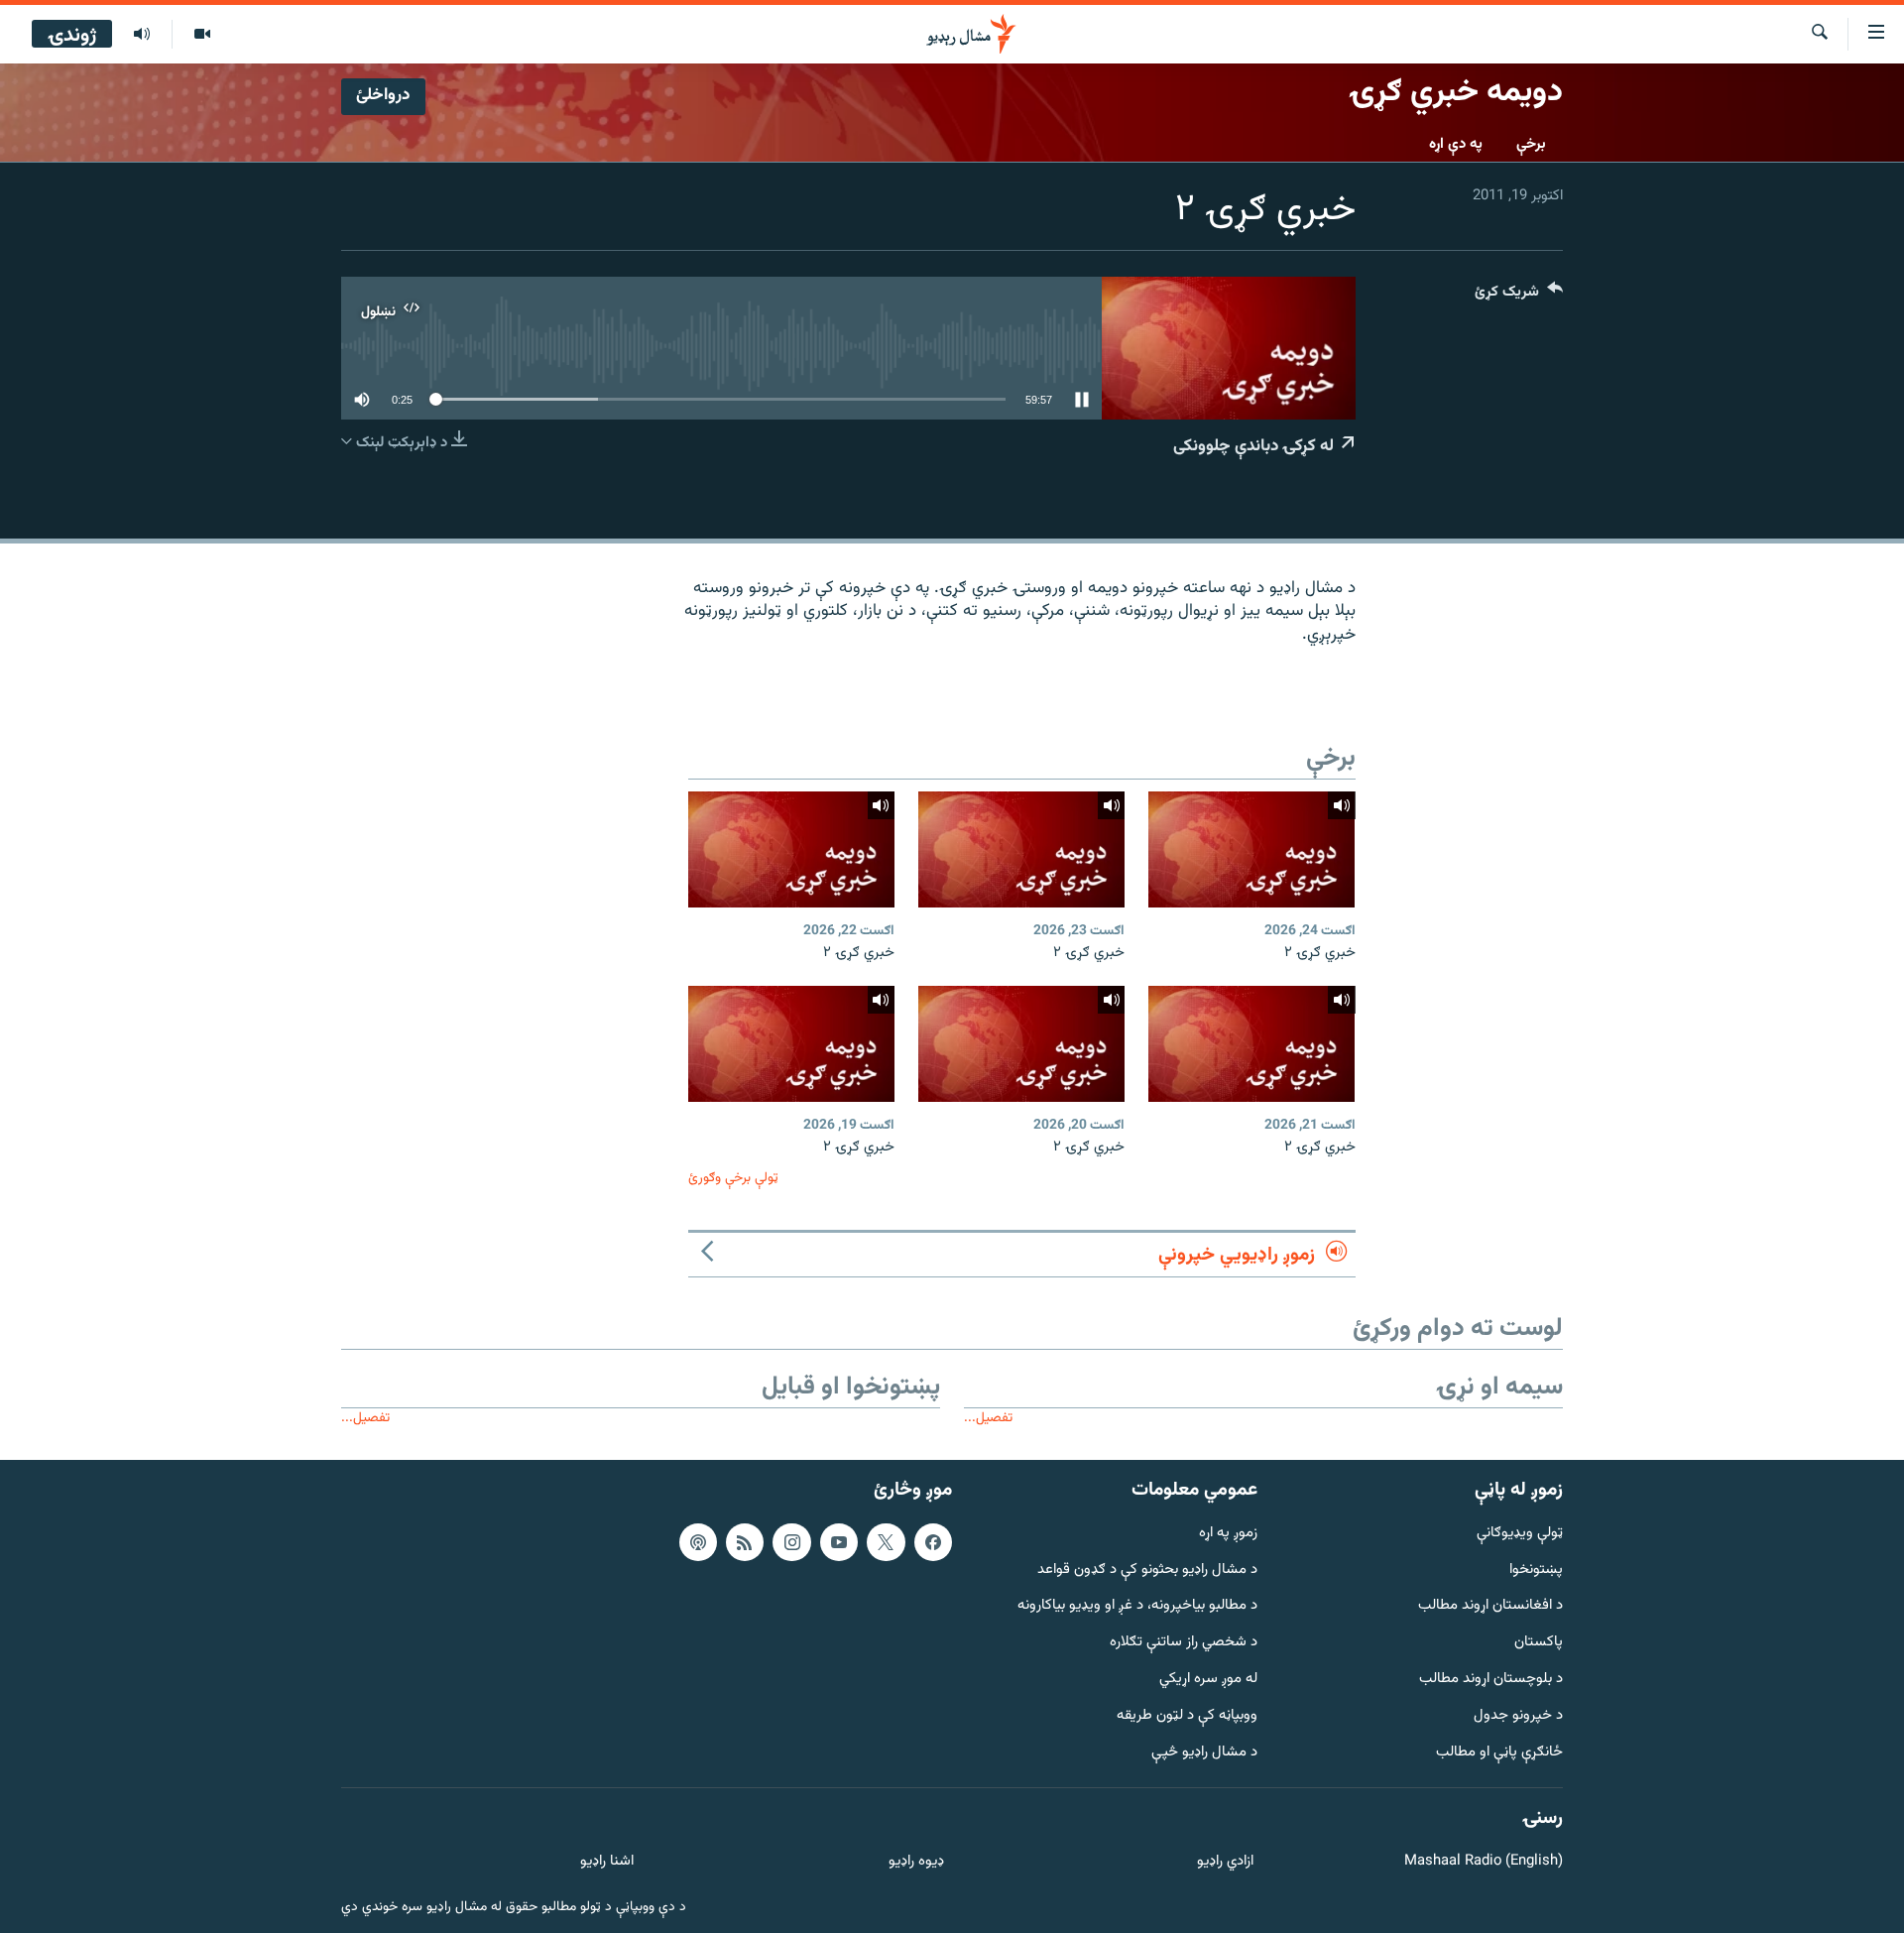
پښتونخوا (1536, 1570)
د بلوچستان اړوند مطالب (1491, 1680)
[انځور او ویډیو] (202, 35)
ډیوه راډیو (916, 1862)
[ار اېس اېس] (745, 1542)
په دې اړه (1456, 144)
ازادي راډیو (1225, 1862)
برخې (1531, 144)
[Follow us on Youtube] (839, 1542)
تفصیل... (988, 1418)
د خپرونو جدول (1518, 1716)
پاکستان (1539, 1643)
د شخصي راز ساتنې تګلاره (1184, 1643)
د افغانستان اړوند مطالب (1490, 1606)
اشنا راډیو (607, 1862)
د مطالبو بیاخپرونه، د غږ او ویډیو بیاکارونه (1137, 1606)
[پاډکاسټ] (698, 1542)
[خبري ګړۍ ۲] (1251, 849)
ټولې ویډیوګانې (1520, 1534)
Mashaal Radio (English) (1484, 1862)
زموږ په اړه (1228, 1534)
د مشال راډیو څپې (1204, 1753)
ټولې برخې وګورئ (733, 1178)
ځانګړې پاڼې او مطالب (1499, 1753)
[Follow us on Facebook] (933, 1542)
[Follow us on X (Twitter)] (886, 1542)
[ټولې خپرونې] (142, 35)
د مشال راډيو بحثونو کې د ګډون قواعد (1147, 1570)
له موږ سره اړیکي (1208, 1680)
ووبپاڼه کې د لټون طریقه (1187, 1716)
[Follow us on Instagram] (791, 1542)
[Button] (1519, 296)
